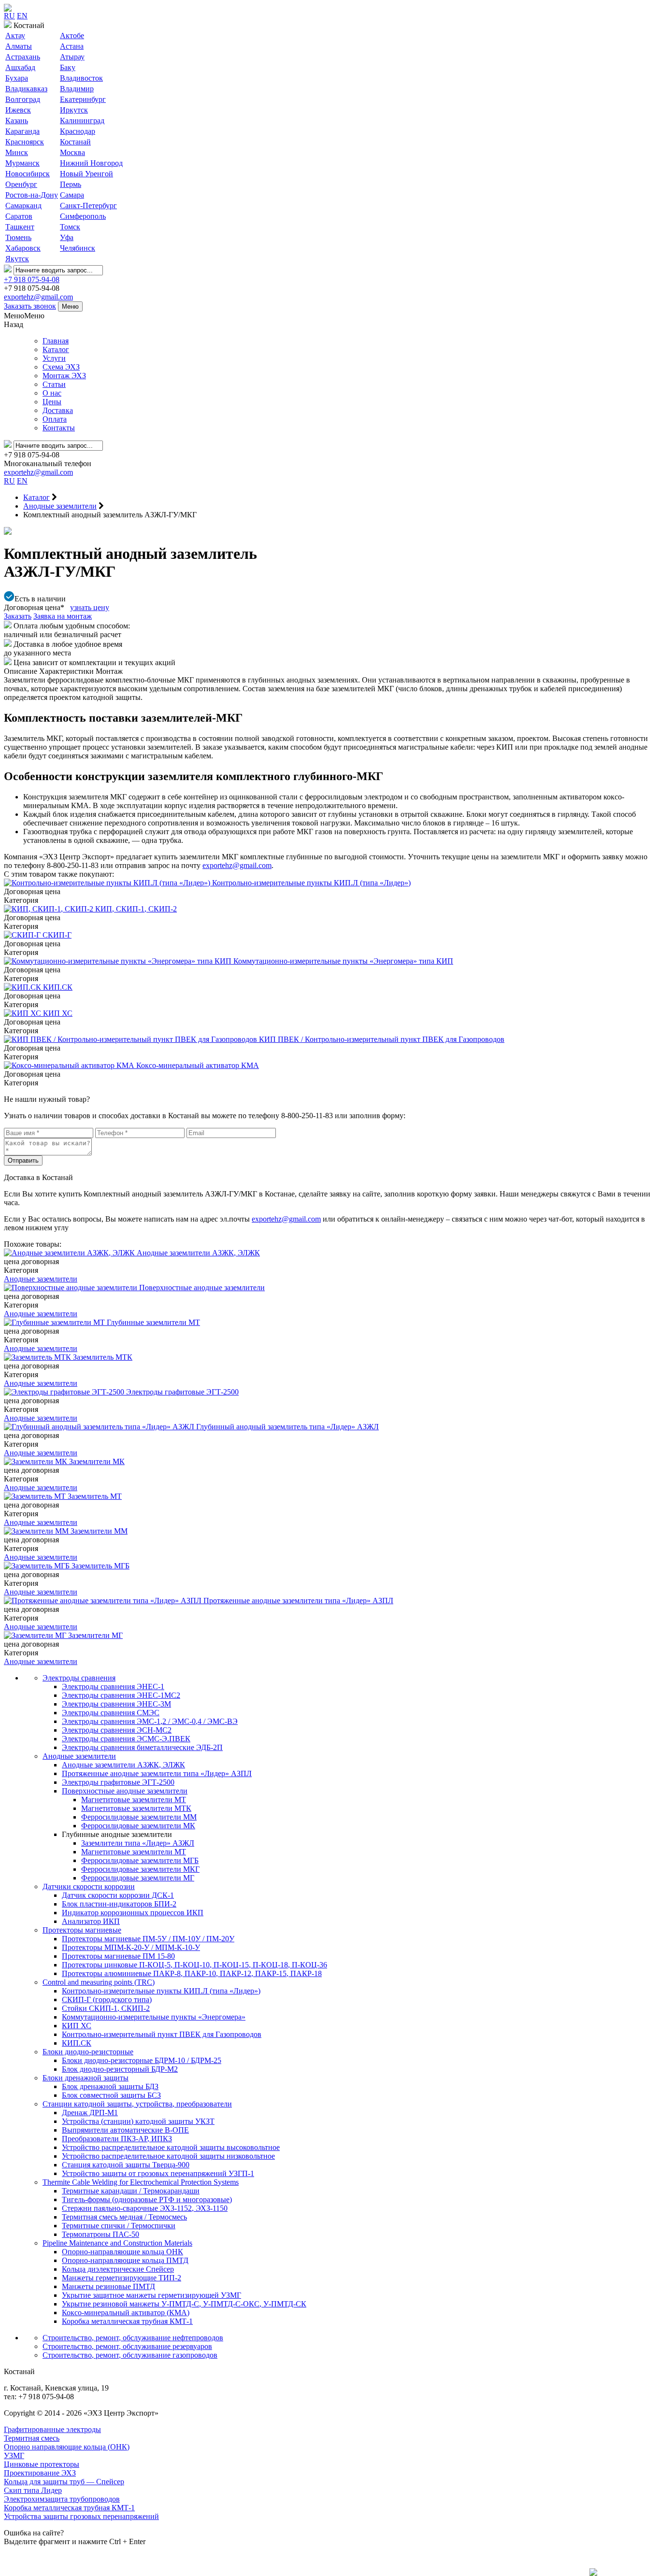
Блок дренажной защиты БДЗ (110, 2086)
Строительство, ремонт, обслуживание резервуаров (127, 2346)
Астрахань (23, 57)
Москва (72, 152)
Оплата (55, 419)
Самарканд (23, 206)
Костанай (75, 142)
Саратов (19, 216)
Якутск (17, 259)
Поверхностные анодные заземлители (125, 1791)
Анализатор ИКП (91, 1921)
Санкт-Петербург (88, 206)
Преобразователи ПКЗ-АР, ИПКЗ (117, 2139)
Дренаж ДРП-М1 (90, 2113)
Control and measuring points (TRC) (99, 1982)
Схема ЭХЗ (61, 367)
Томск (70, 227)
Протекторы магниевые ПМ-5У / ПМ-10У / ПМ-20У (148, 1939)
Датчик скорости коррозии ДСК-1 (118, 1895)
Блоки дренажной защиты (86, 2078)
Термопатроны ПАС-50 (100, 2234)
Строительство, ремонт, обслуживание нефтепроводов (133, 2338)
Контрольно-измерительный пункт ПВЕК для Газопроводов (162, 2034)
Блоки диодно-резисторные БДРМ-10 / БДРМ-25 (142, 2060)
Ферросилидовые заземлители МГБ (140, 1860)
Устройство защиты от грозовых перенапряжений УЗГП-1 (158, 2173)
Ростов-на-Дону (32, 195)
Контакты (59, 428)
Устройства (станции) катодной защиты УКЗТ (138, 2121)
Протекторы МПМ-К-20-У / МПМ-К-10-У (131, 1947)
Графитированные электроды (52, 2429)
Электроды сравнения (79, 1678)
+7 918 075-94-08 (32, 279)
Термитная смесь (32, 2438)
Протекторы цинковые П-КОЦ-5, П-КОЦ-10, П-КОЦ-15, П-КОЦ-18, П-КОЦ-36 (194, 1965)
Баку (68, 67)
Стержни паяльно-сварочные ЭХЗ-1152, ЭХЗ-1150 (145, 2208)
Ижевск (18, 110)
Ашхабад (20, 67)
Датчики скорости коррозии (89, 1886)
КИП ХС (77, 2026)
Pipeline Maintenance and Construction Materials (117, 2243)
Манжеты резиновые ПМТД (108, 2286)
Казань (17, 121)
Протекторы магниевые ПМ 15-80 (118, 1956)
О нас (52, 393)
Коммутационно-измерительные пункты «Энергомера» (154, 2017)
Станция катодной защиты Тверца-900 (126, 2165)
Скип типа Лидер (33, 2490)
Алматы (19, 46)
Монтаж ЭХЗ (64, 376)
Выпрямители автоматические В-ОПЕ (125, 2130)
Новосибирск (28, 174)
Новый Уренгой (86, 174)
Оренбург (21, 184)
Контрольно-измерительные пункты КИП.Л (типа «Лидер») (161, 1991)
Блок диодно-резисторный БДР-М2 (120, 2069)
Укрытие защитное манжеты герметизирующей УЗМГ (151, 2295)
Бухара (17, 78)
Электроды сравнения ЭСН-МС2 (117, 1730)
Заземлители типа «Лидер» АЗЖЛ (138, 1843)
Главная (56, 341)
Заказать (18, 616)
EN (22, 16)
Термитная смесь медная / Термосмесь (124, 2217)
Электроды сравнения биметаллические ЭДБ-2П (142, 1747)
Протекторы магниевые (82, 1930)
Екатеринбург (83, 99)
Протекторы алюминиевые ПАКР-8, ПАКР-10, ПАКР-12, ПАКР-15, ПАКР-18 (192, 1973)
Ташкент (20, 227)
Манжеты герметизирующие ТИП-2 (122, 2278)
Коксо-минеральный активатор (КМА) (126, 2313)
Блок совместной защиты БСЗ (111, 2095)
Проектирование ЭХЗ (40, 2473)
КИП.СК (77, 2043)
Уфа (67, 237)
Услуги (54, 358)
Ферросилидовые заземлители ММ (139, 1817)
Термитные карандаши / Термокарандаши (131, 2191)
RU (9, 16)
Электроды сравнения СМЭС (111, 1713)
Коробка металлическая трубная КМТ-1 (127, 2321)
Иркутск (74, 110)
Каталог (56, 349)
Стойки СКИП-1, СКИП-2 (106, 2008)
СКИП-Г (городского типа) (107, 2000)
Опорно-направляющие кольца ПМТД (125, 2260)
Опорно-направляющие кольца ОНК (122, 2252)
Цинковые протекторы (42, 2464)
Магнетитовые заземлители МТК (136, 1808)
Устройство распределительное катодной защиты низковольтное (168, 2156)
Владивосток (81, 78)
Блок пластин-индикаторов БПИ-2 (119, 1904)
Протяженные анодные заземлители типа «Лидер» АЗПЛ (157, 1773)
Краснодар (78, 131)
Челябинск (78, 248)
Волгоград (23, 99)
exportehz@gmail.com (38, 297)
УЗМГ (14, 2455)
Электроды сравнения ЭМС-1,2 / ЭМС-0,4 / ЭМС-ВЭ (150, 1721)
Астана (72, 46)
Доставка (58, 410)
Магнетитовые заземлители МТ (134, 1800)
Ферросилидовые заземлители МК (138, 1826)
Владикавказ (26, 89)
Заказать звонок (30, 306)
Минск (17, 152)
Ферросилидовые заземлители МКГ (140, 1869)
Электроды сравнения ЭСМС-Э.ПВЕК (126, 1739)
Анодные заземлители (41, 1279)
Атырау (72, 57)
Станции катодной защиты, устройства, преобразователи (137, 2104)
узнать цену (90, 607)
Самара (72, 195)
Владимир (77, 89)
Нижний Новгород (91, 163)
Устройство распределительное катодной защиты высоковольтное (171, 2147)
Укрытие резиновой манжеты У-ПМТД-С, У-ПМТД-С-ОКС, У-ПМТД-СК (184, 2304)
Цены (52, 402)
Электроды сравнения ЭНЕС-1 (113, 1686)
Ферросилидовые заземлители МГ (138, 1878)
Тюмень (18, 237)
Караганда (22, 131)
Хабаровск (23, 248)
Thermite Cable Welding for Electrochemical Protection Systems (141, 2182)
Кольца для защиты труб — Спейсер (64, 2482)
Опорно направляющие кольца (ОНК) (67, 2447)
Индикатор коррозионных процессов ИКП (133, 1913)
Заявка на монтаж (63, 616)
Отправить (23, 1160)
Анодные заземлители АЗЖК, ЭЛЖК (123, 1765)
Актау (15, 36)
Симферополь (83, 216)
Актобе (72, 36)
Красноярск (25, 142)
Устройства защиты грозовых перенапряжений (81, 2516)
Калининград (82, 121)
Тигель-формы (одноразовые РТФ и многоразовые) (147, 2199)
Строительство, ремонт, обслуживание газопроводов (130, 2355)
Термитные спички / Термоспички (119, 2226)
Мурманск (22, 163)
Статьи (54, 384)
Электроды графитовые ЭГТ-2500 (118, 1782)
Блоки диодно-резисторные (88, 2052)
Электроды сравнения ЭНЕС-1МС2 (121, 1695)
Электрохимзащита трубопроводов (62, 2499)
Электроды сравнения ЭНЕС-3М (116, 1704)
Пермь (71, 184)
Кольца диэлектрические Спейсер (118, 2269)
